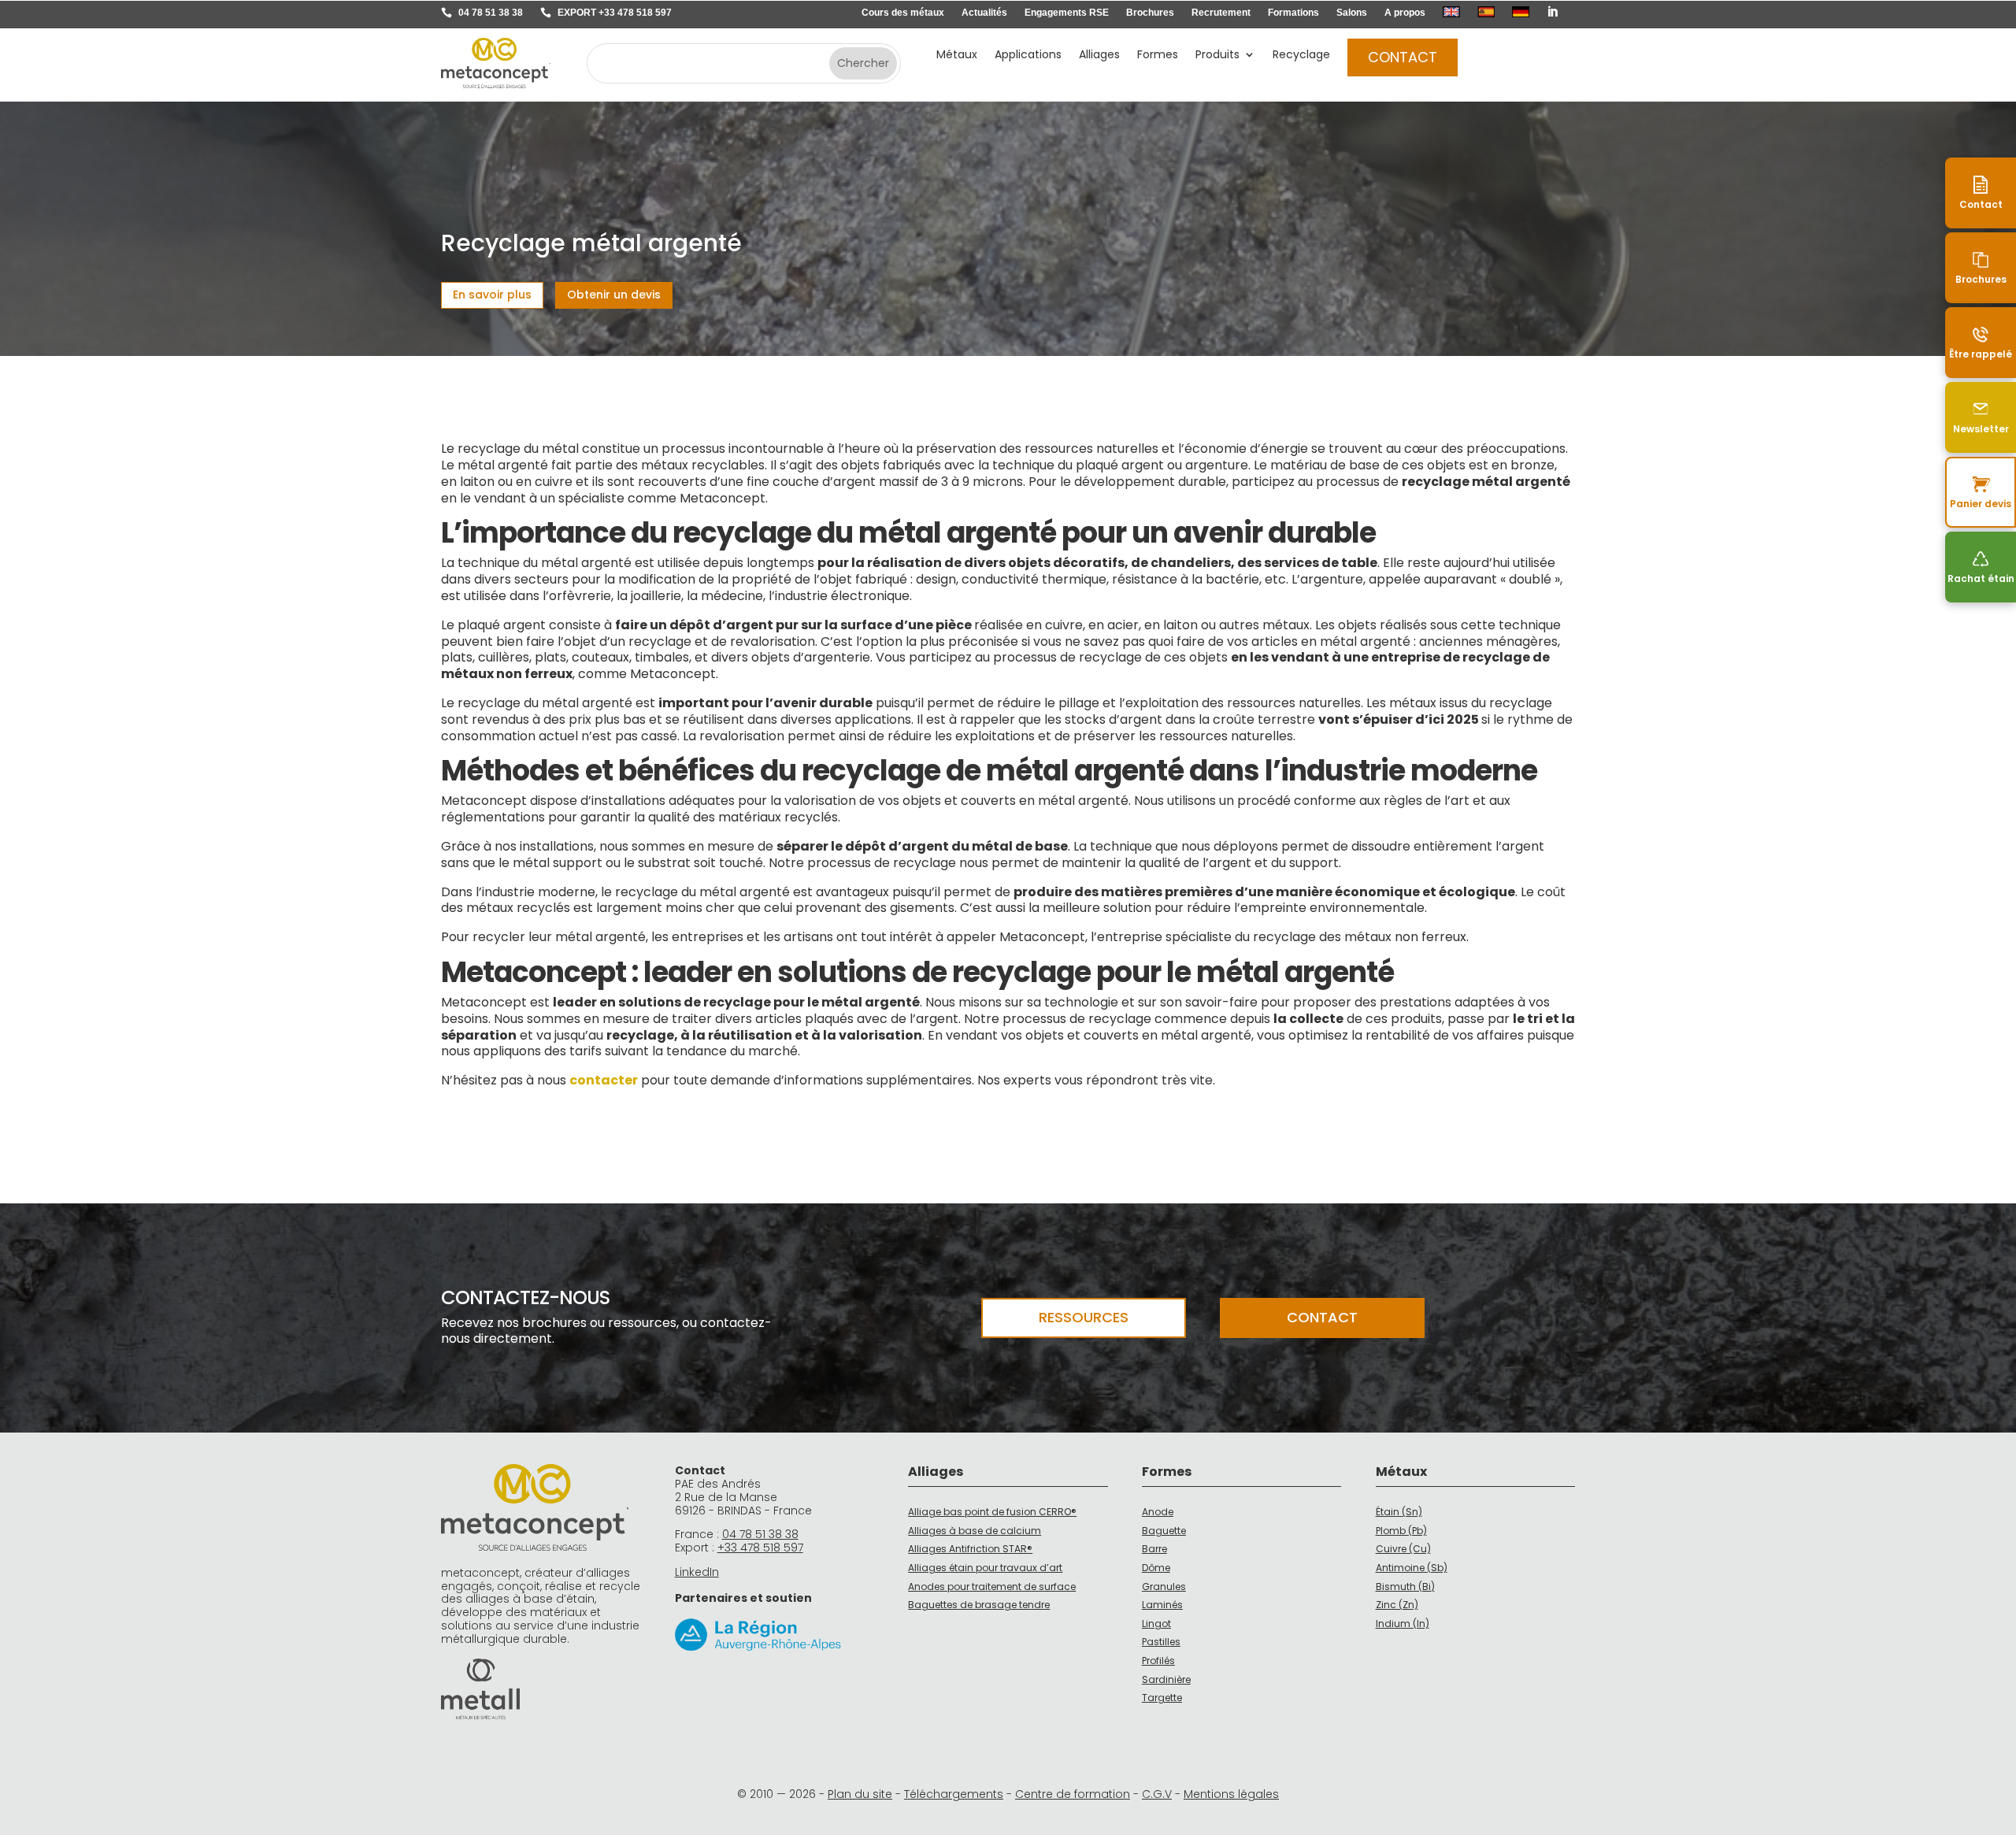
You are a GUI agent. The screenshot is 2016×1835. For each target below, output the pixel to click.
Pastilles (1161, 1642)
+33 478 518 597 (760, 1548)
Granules (1164, 1587)
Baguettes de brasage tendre (979, 1605)
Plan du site (860, 1794)
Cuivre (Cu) (1403, 1549)
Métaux (957, 56)
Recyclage (1301, 56)
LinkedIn (697, 1572)
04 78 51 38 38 (491, 13)
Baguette (1164, 1531)
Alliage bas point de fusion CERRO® (992, 1512)
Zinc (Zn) (1397, 1605)
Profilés (1158, 1661)
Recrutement (1221, 13)
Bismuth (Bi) (1405, 1587)
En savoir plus (492, 295)
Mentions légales (1231, 1794)
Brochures (1150, 13)
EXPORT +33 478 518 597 (615, 13)
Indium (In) (1403, 1624)
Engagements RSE (1067, 13)
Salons (1352, 13)
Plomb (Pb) (1401, 1531)
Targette (1162, 1698)
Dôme (1156, 1568)
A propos (1405, 13)
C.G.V (1157, 1794)
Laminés (1162, 1605)
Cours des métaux (903, 13)
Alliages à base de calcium (975, 1531)
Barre (1154, 1549)
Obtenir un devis (614, 295)
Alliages (1099, 56)
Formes (1158, 56)
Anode (1158, 1512)
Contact (1403, 57)
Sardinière (1166, 1679)
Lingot (1156, 1624)
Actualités (984, 13)
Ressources (1084, 1317)
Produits (1217, 56)
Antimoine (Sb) (1412, 1568)
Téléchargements (954, 1794)
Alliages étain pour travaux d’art (985, 1568)
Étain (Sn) (1399, 1512)
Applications (1028, 56)
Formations (1293, 13)
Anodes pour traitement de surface (992, 1587)
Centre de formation (1073, 1794)
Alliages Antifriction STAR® (970, 1549)
